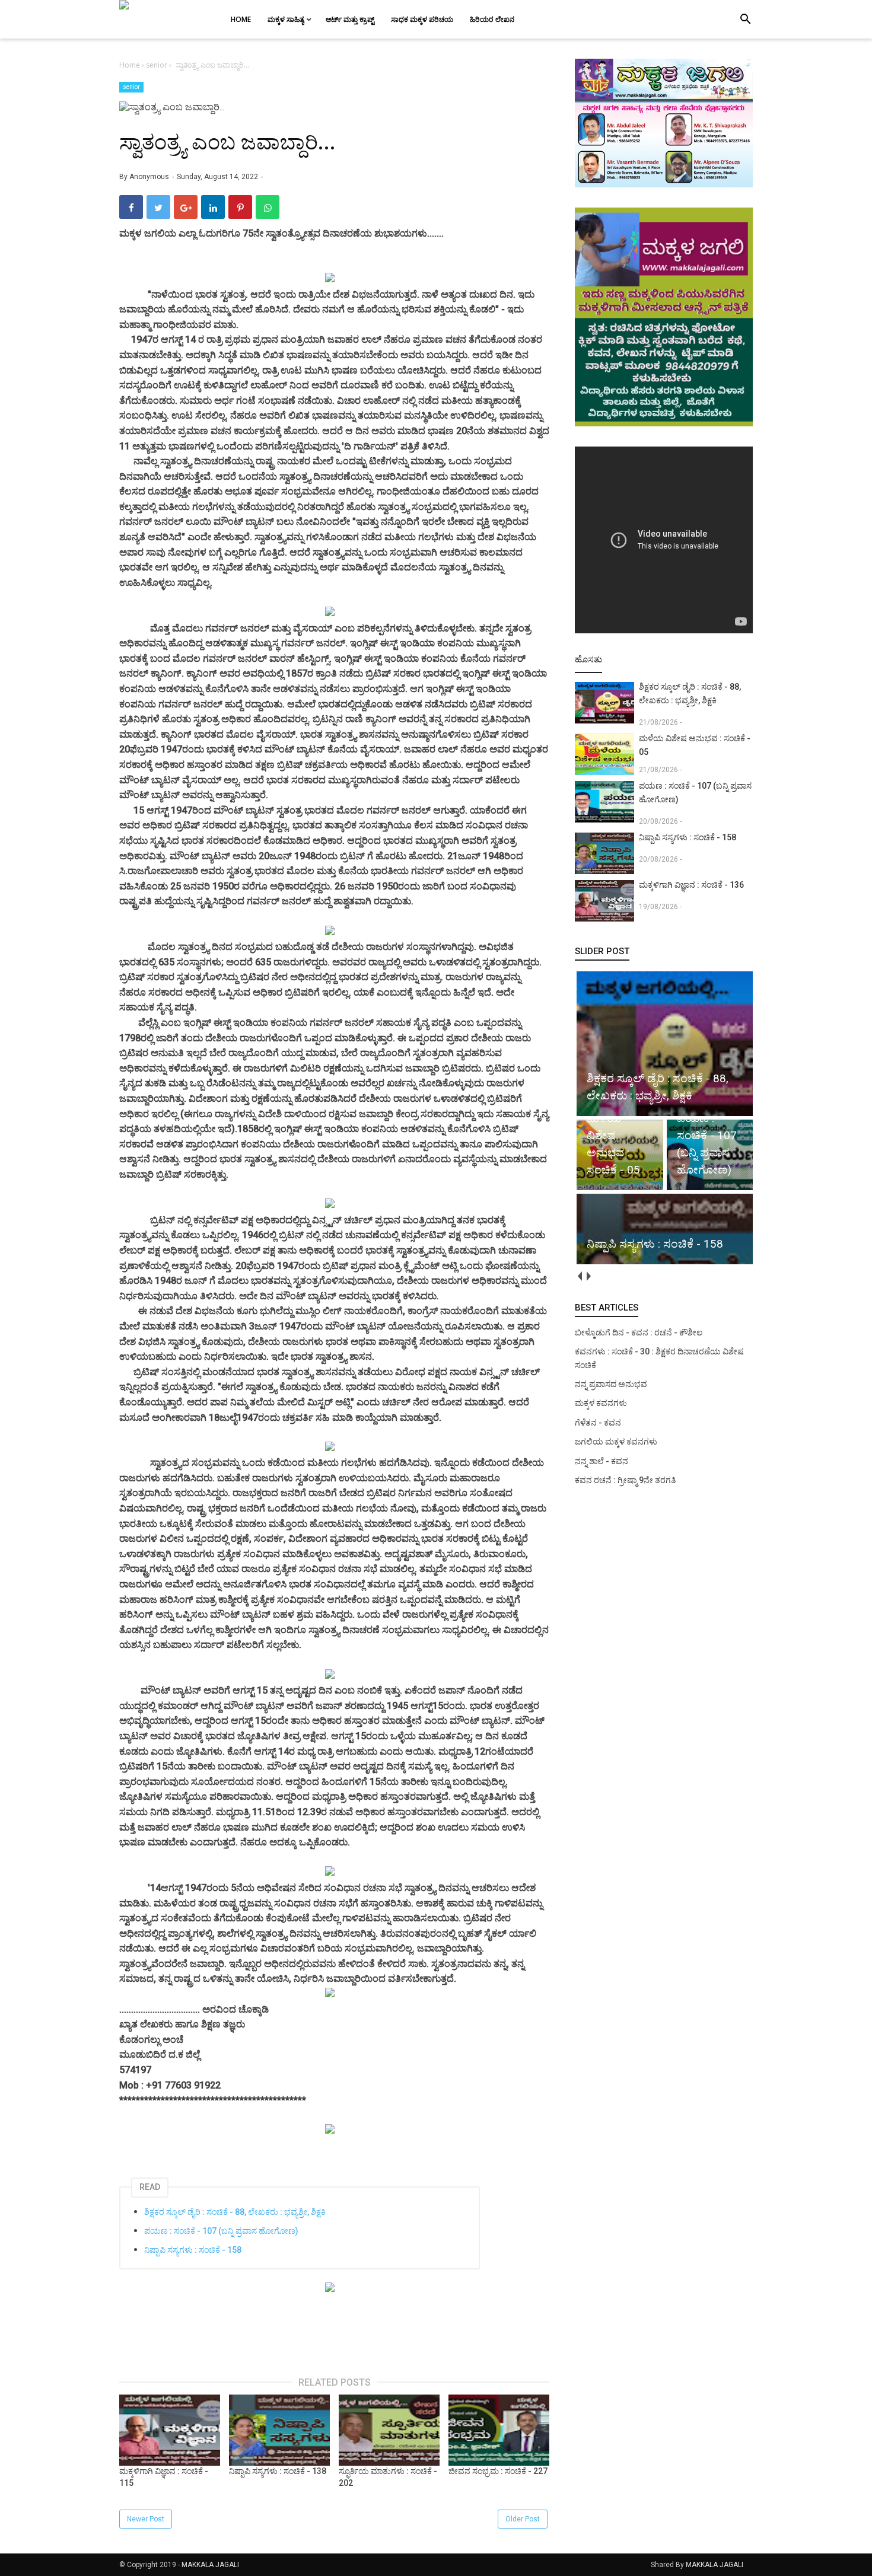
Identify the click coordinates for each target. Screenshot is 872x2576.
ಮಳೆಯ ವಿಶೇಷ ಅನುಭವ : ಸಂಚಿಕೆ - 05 (695, 745)
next (588, 1276)
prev (579, 1276)
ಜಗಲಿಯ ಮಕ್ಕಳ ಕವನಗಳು (616, 1442)
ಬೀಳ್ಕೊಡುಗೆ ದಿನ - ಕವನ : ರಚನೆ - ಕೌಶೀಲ (639, 1332)
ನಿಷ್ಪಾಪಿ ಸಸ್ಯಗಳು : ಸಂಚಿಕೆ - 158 (193, 2250)
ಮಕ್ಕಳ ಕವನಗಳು (601, 1403)
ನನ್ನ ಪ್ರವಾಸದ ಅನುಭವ (611, 1384)
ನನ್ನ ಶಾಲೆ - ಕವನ (602, 1461)
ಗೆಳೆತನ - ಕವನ (598, 1423)
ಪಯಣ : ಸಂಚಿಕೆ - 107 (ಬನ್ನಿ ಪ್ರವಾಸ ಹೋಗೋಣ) (221, 2231)
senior (131, 87)
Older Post (523, 2519)
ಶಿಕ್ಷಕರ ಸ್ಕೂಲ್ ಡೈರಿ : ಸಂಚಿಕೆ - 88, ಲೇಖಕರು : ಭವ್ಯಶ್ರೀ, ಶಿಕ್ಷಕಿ (235, 2212)
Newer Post (146, 2519)
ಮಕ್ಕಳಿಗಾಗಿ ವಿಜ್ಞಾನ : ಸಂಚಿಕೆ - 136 (691, 885)
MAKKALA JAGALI (210, 2565)
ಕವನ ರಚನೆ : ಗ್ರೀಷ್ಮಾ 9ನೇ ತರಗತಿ (625, 1480)
